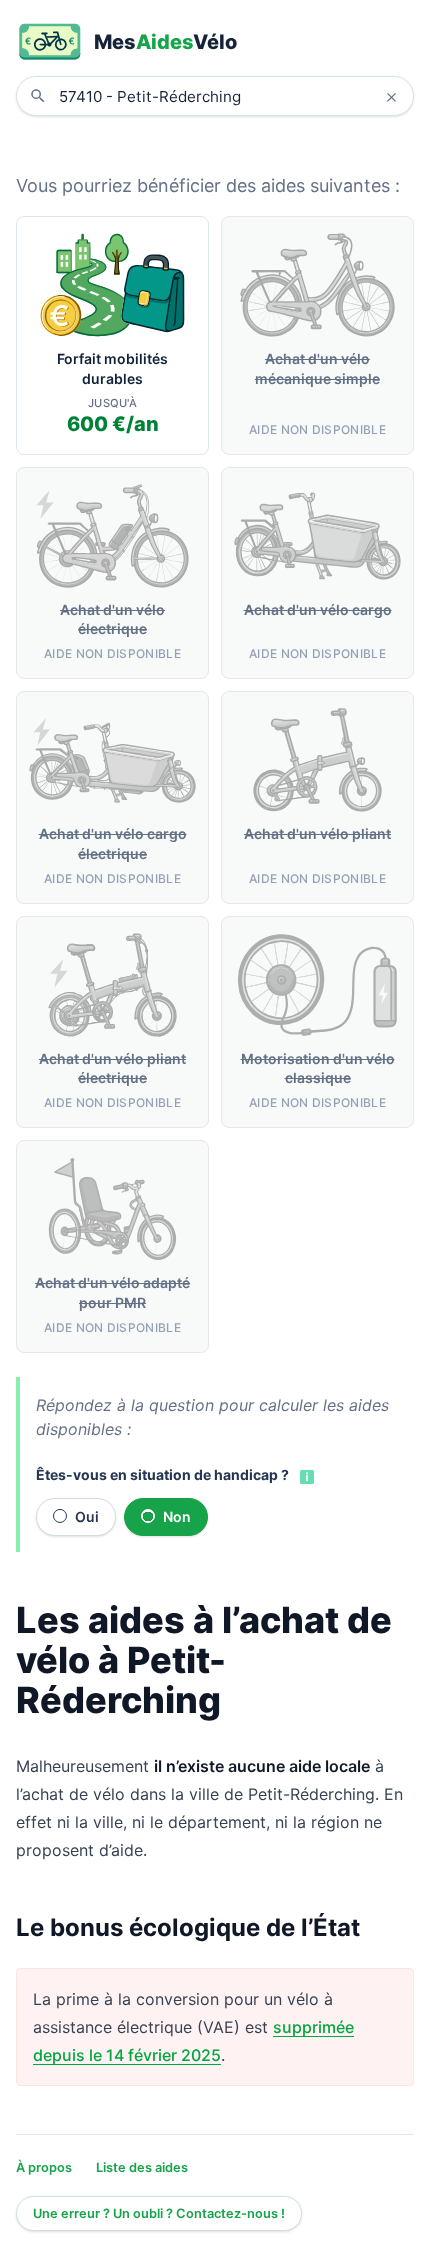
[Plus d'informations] (305, 1476)
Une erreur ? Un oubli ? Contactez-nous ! (159, 2213)
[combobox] (230, 96)
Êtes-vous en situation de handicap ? (162, 1474)
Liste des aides (142, 2167)
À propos (44, 2167)
